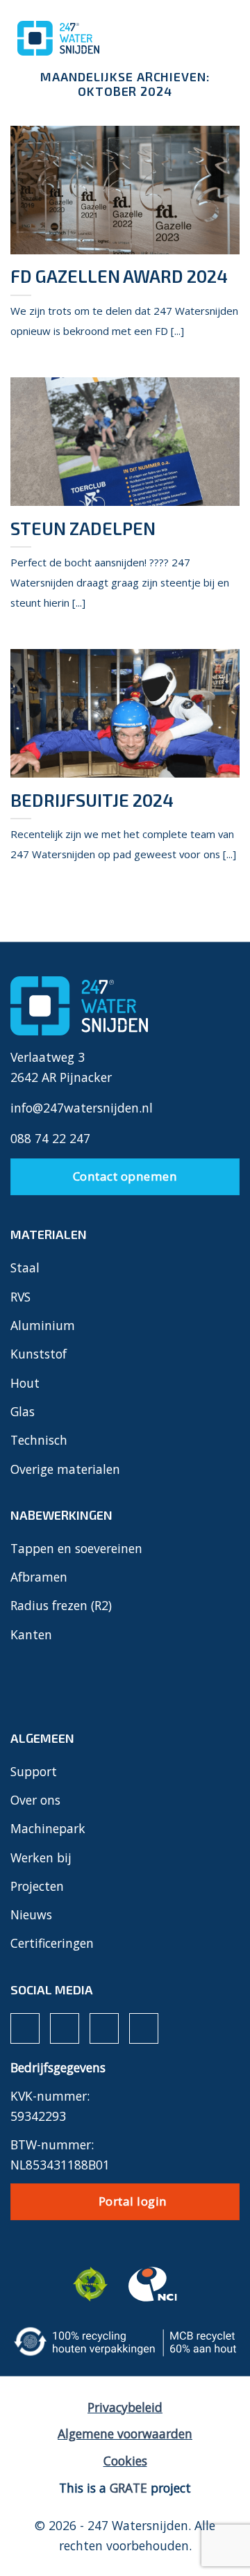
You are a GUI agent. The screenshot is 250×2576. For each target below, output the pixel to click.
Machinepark (48, 1828)
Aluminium (43, 1325)
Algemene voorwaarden (125, 2434)
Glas (23, 1411)
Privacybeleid (125, 2407)
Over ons (35, 1800)
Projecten (37, 1886)
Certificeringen (52, 1943)
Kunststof (39, 1354)
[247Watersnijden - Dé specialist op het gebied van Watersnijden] (80, 38)
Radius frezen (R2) (61, 1605)
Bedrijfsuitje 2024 (92, 800)
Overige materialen (65, 1469)
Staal (25, 1268)
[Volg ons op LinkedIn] (104, 2028)
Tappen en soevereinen (76, 1548)
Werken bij (41, 1857)
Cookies (125, 2461)
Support (34, 1771)
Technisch (39, 1440)
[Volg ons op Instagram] (65, 2028)
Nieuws (31, 1914)
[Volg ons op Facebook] (25, 2028)
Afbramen (39, 1577)
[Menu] (216, 36)
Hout (25, 1383)
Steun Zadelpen (83, 528)
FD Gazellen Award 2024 (119, 276)
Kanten (31, 1634)
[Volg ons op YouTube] (144, 2028)
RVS (20, 1297)
